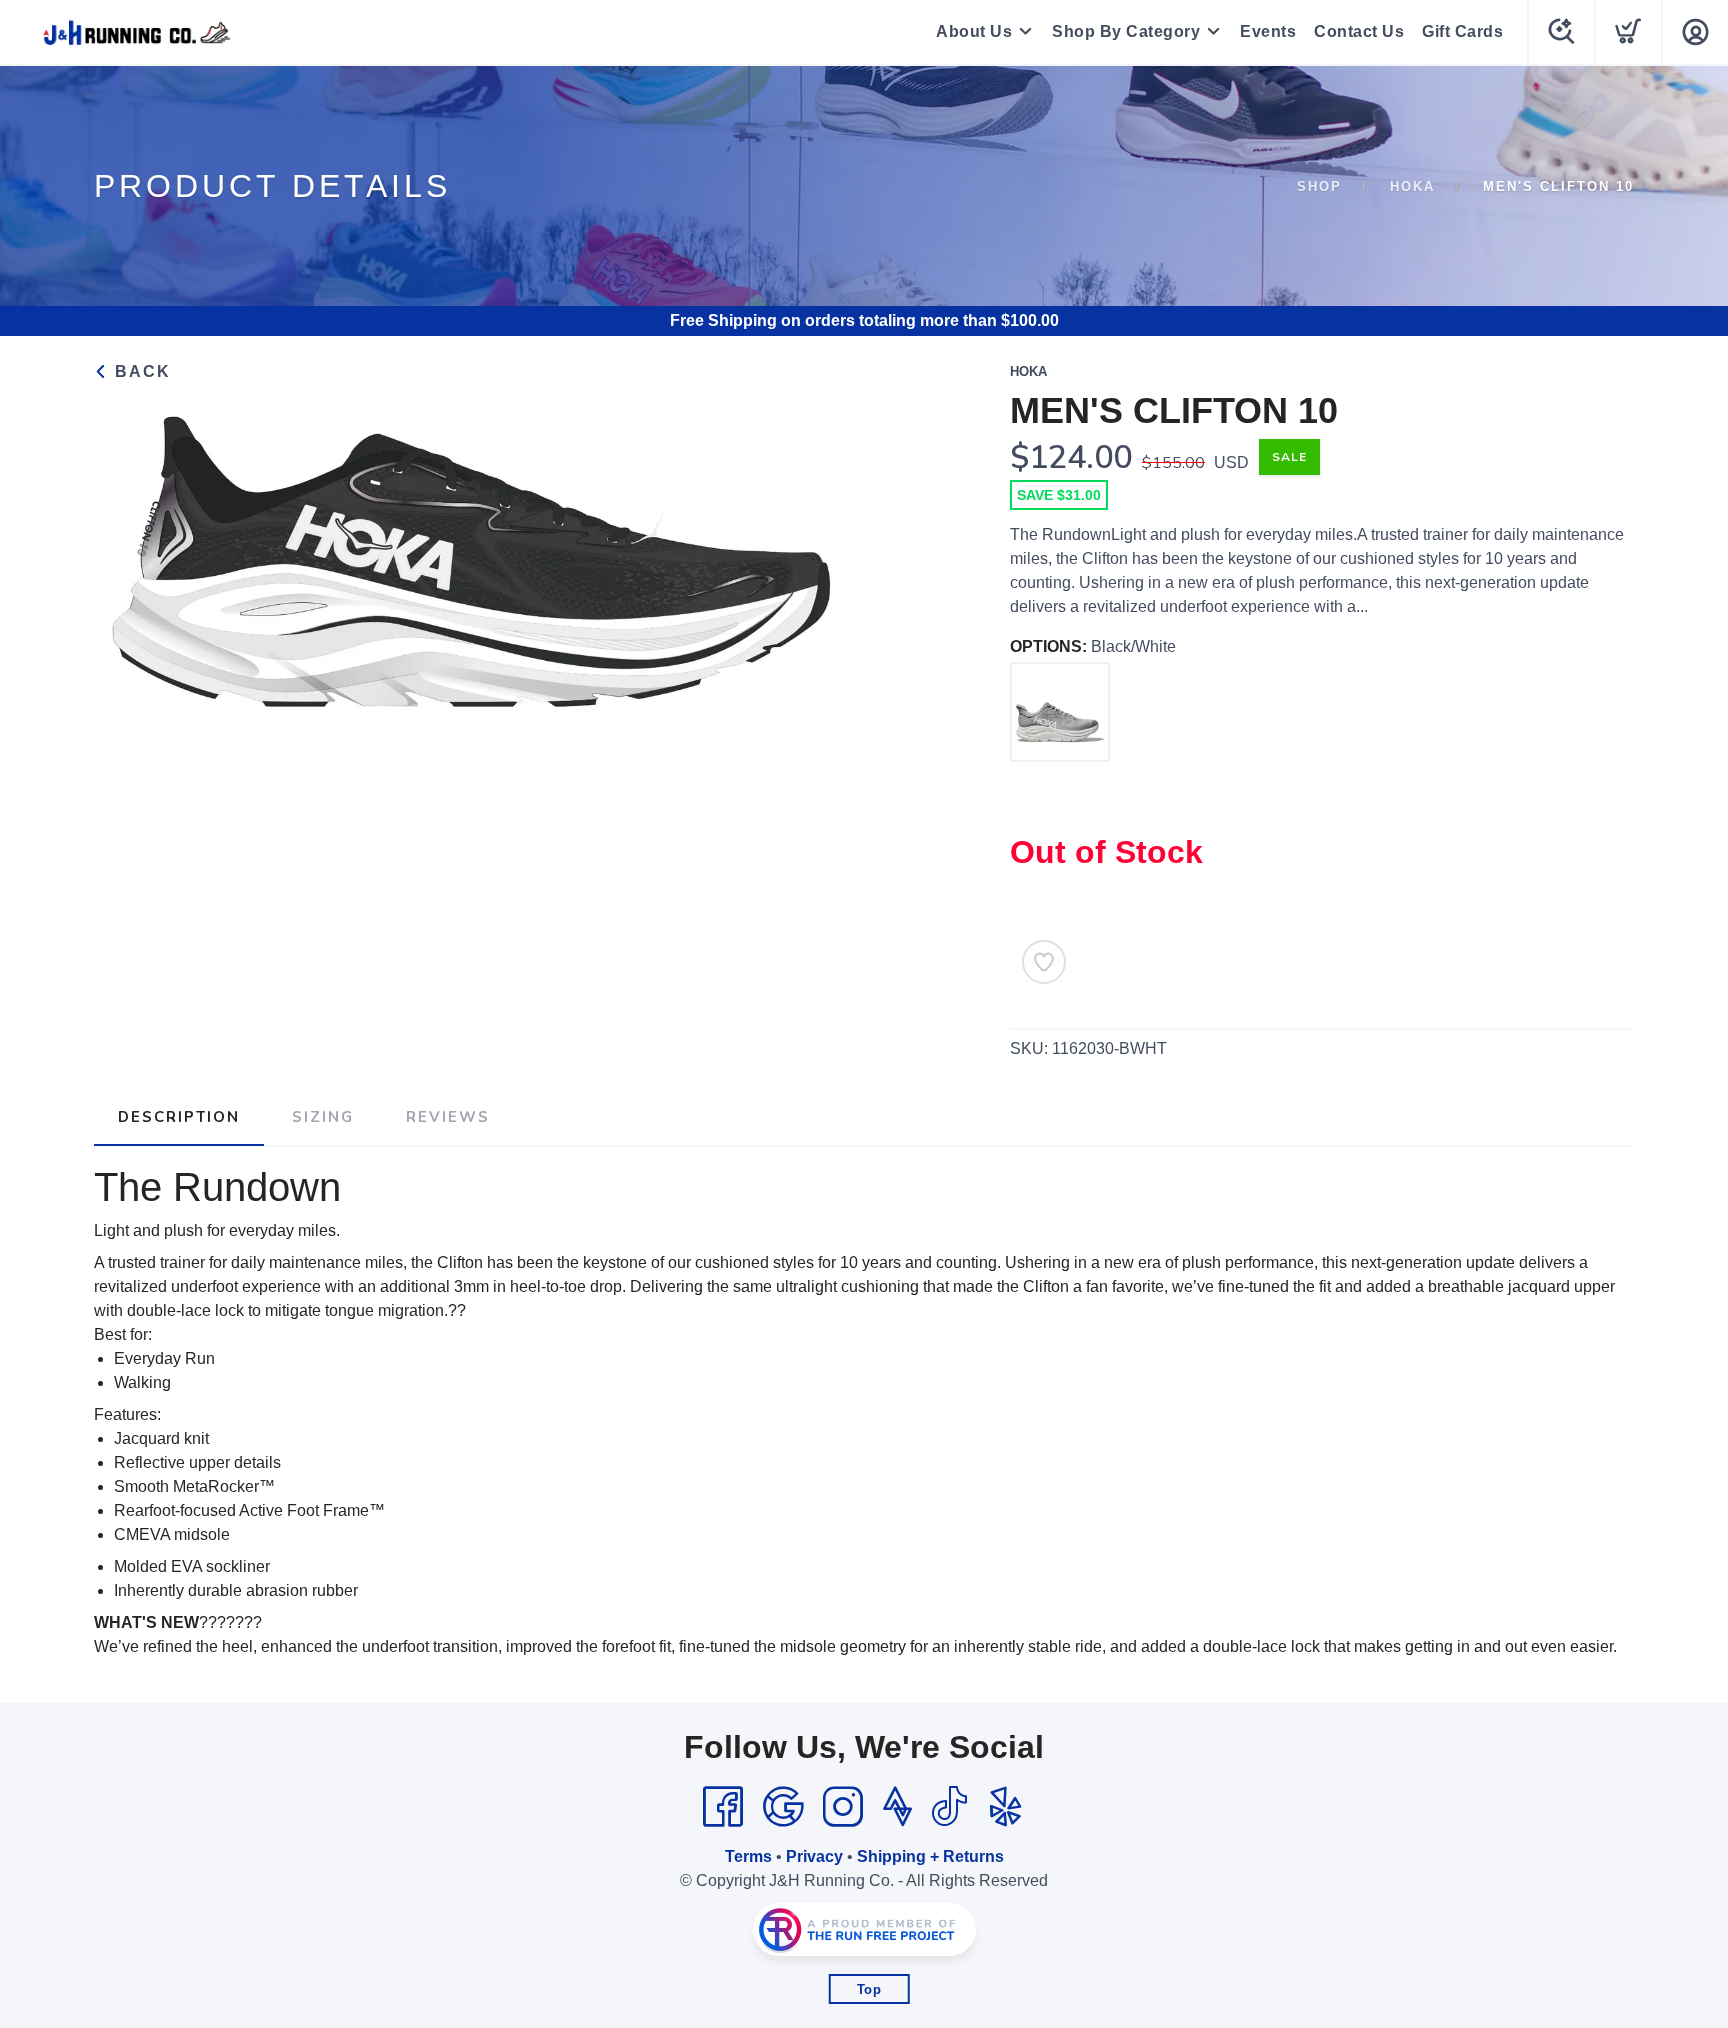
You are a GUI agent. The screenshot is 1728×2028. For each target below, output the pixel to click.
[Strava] (897, 1807)
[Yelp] (1006, 1807)
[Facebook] (723, 1807)
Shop (1319, 186)
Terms (748, 1856)
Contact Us (1359, 31)
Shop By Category (1126, 31)
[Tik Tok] (949, 1807)
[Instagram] (843, 1807)
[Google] (783, 1807)
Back (140, 371)
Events (1268, 31)
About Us (974, 31)
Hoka (1412, 186)
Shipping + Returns (930, 1856)
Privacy (814, 1856)
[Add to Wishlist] (1044, 962)
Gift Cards (1462, 31)
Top (869, 1989)
